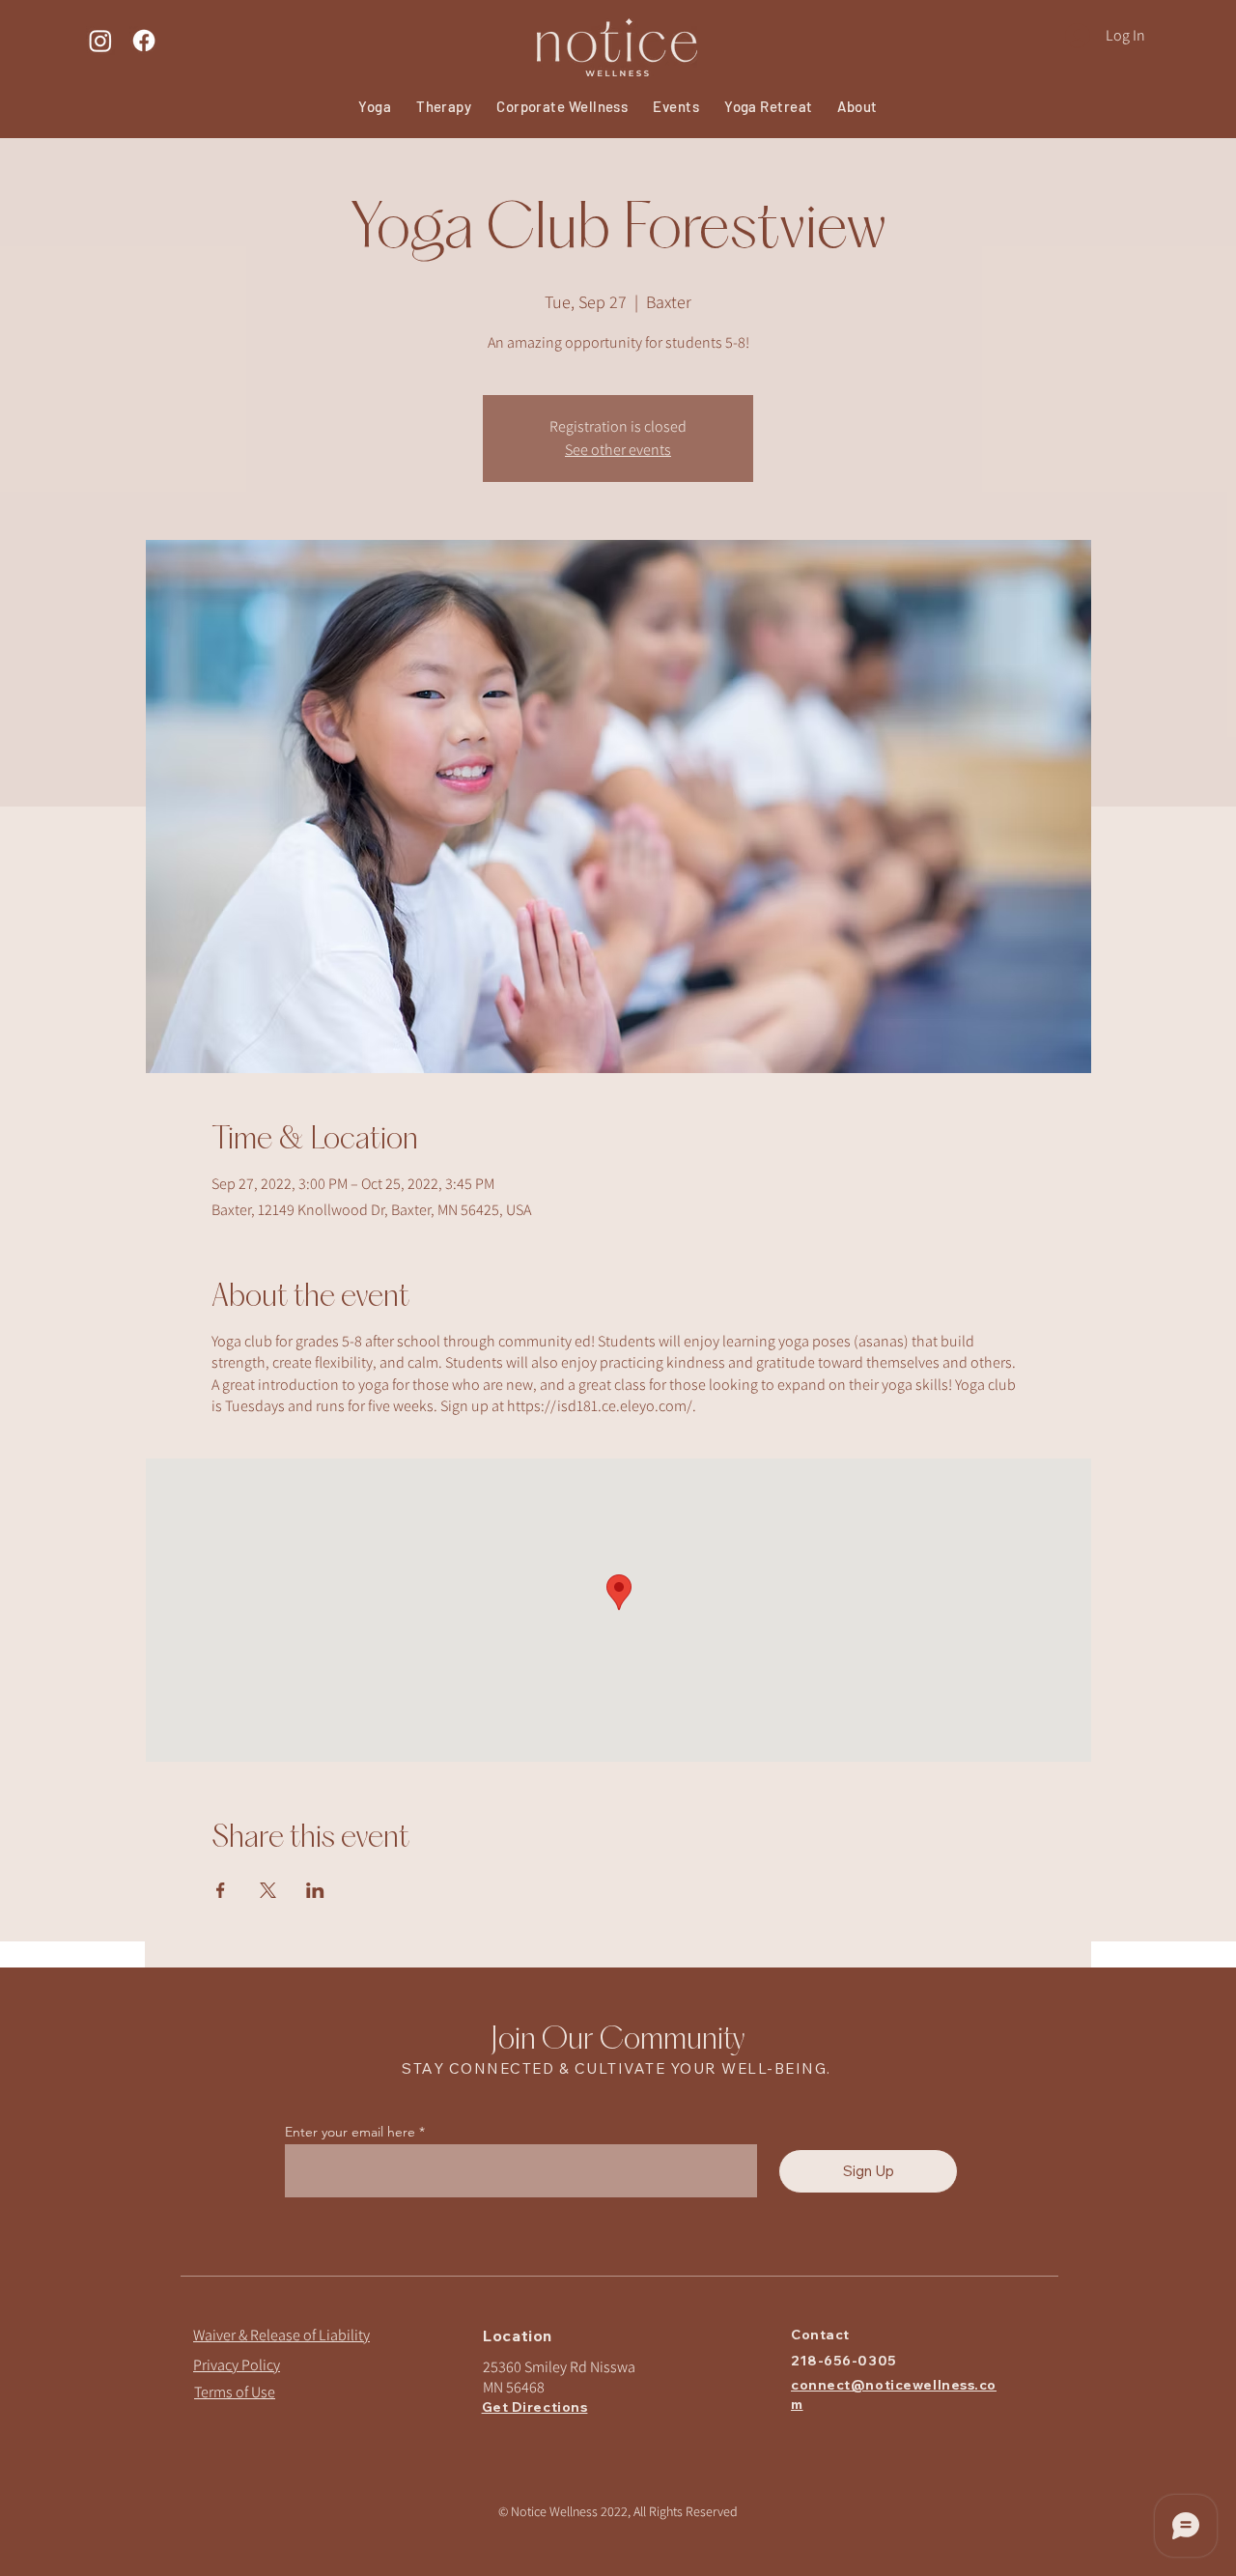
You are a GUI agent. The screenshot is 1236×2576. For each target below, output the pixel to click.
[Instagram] (100, 41)
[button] (676, 106)
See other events (618, 450)
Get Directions (535, 2407)
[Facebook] (144, 41)
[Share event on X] (268, 1890)
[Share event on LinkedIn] (315, 1890)
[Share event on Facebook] (221, 1890)
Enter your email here (350, 2132)
